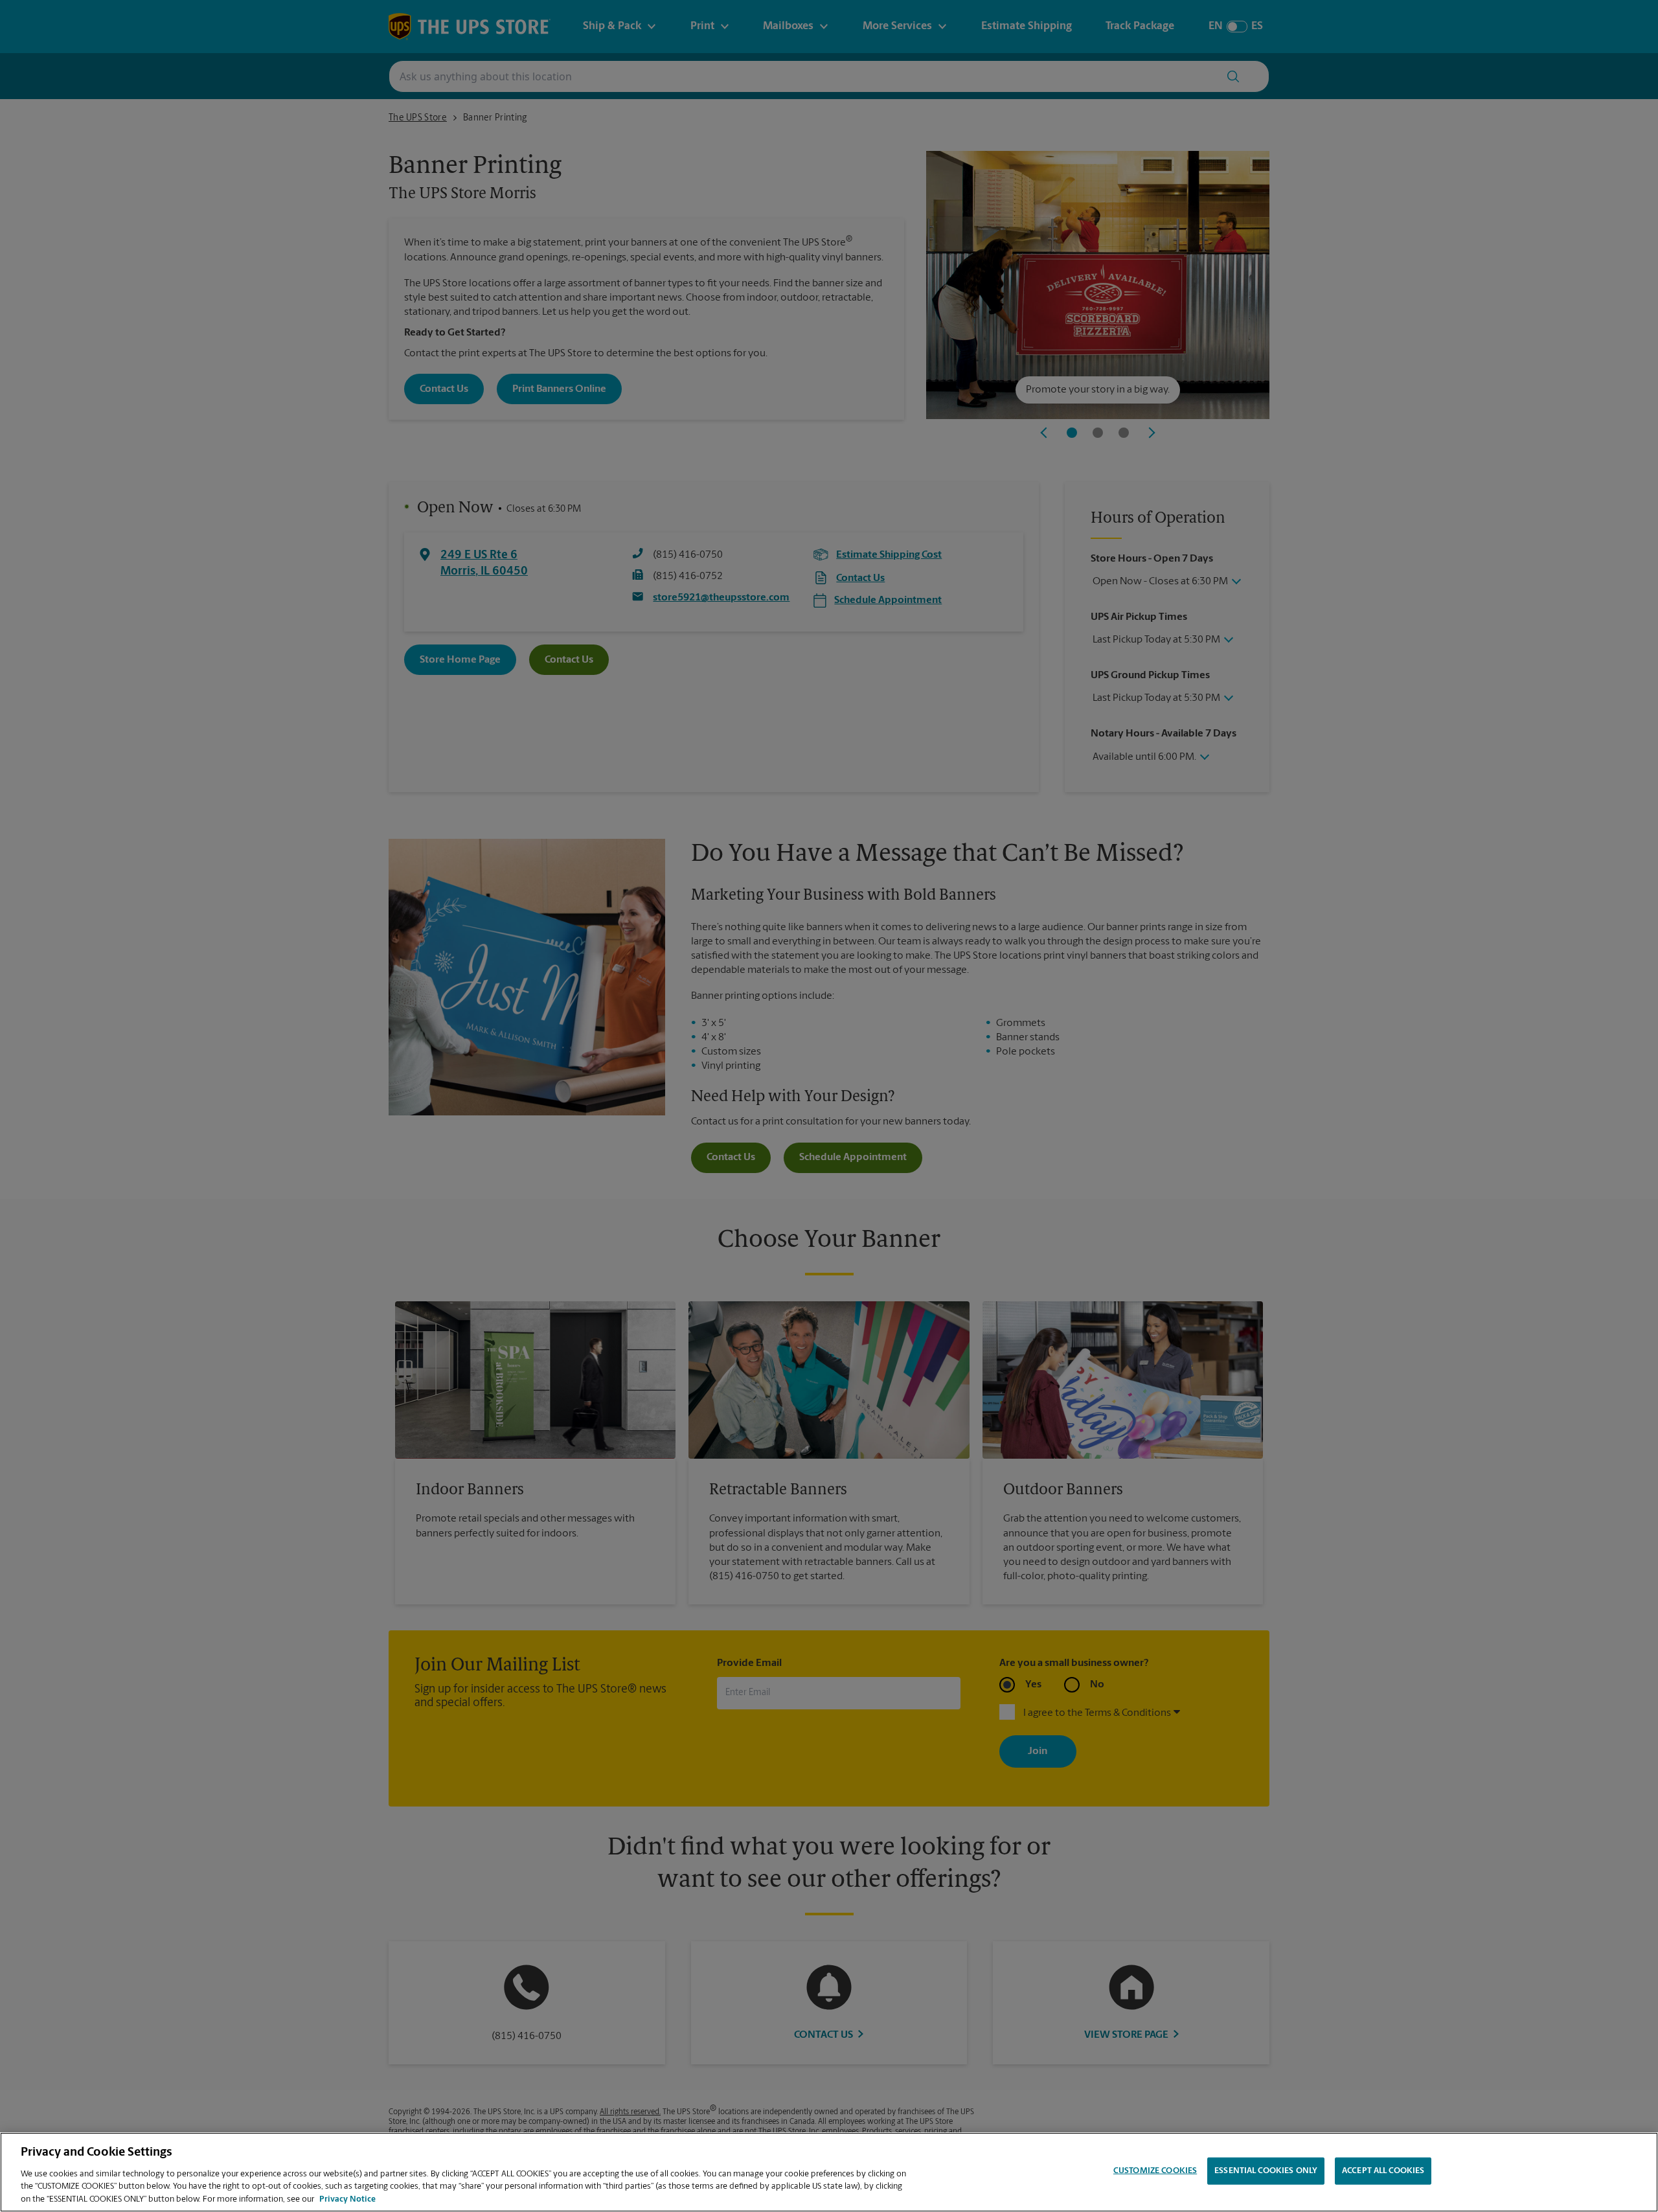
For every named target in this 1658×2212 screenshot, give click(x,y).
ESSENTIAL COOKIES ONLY (1266, 2171)
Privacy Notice (347, 2199)
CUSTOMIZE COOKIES (1155, 2171)
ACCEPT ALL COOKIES (1383, 2171)
